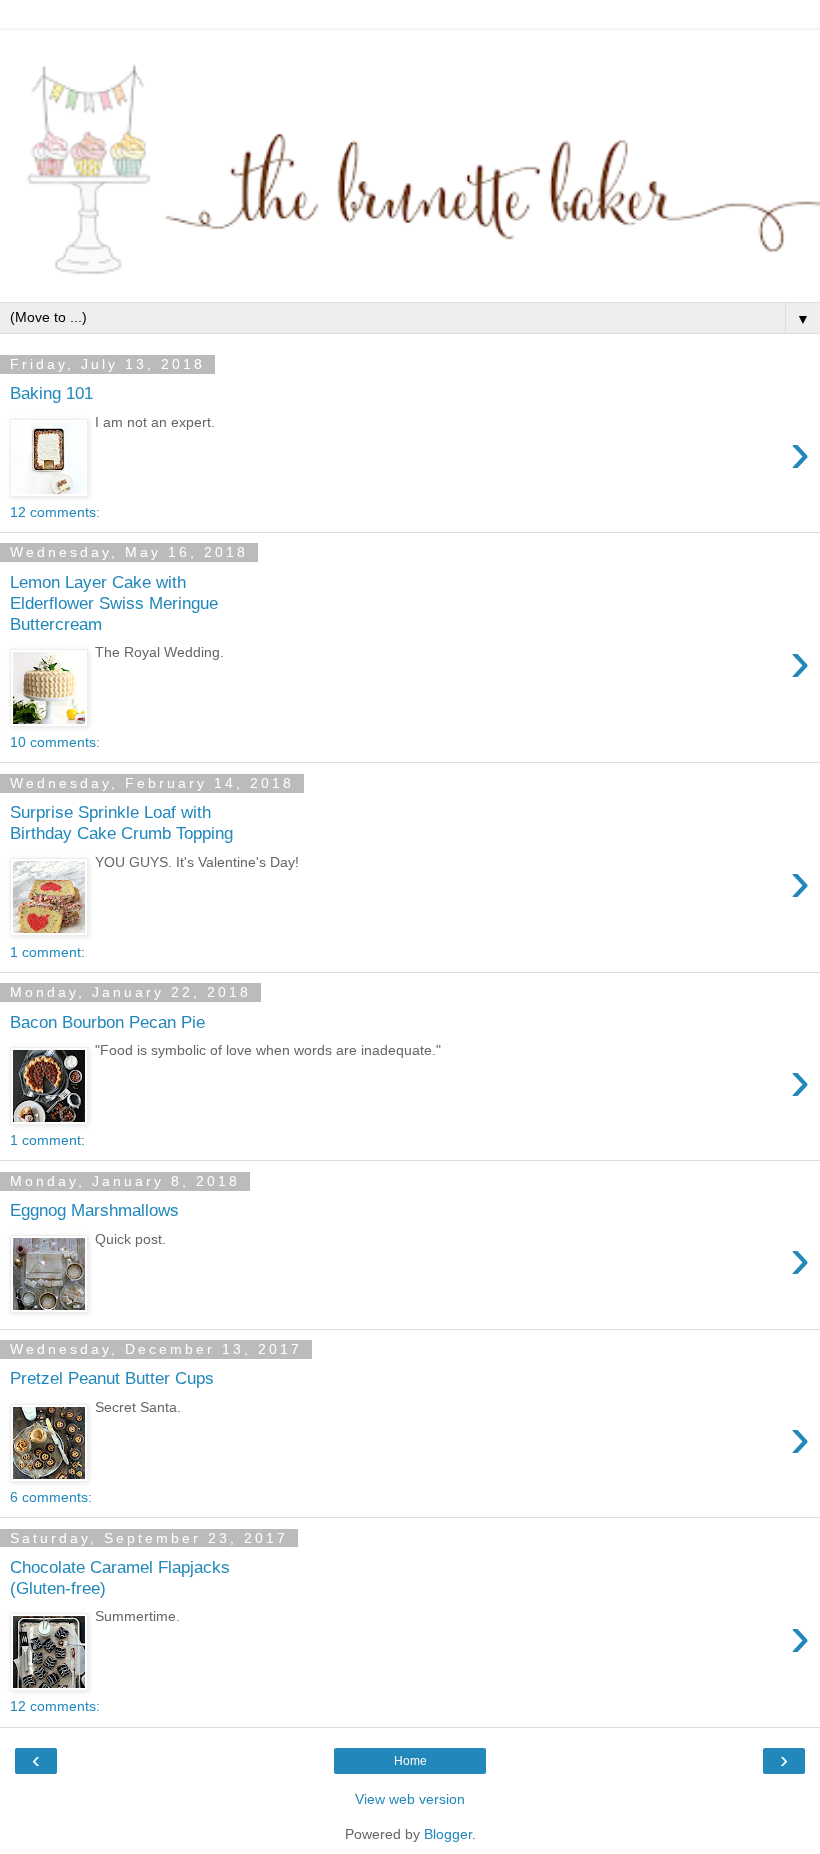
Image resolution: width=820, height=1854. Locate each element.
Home (410, 1761)
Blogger (448, 1834)
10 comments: (55, 742)
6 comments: (51, 1497)
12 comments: (55, 512)
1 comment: (47, 952)
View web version (410, 1799)
